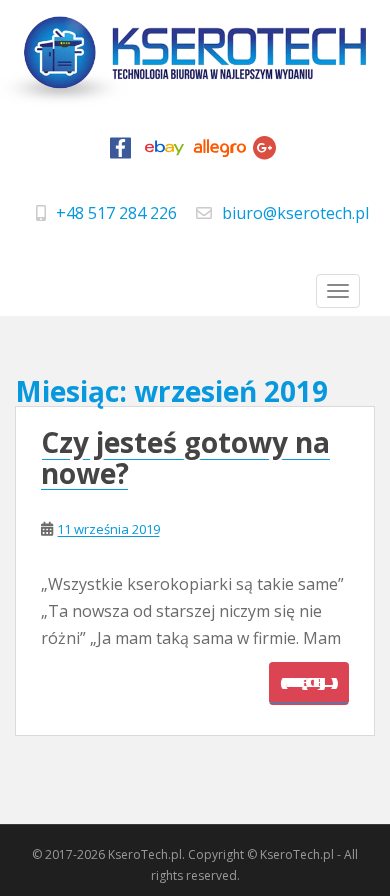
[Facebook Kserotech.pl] (121, 153)
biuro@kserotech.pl (295, 213)
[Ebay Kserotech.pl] (165, 153)
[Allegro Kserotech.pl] (220, 153)
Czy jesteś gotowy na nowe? (185, 457)
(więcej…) (309, 682)
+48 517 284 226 (116, 213)
